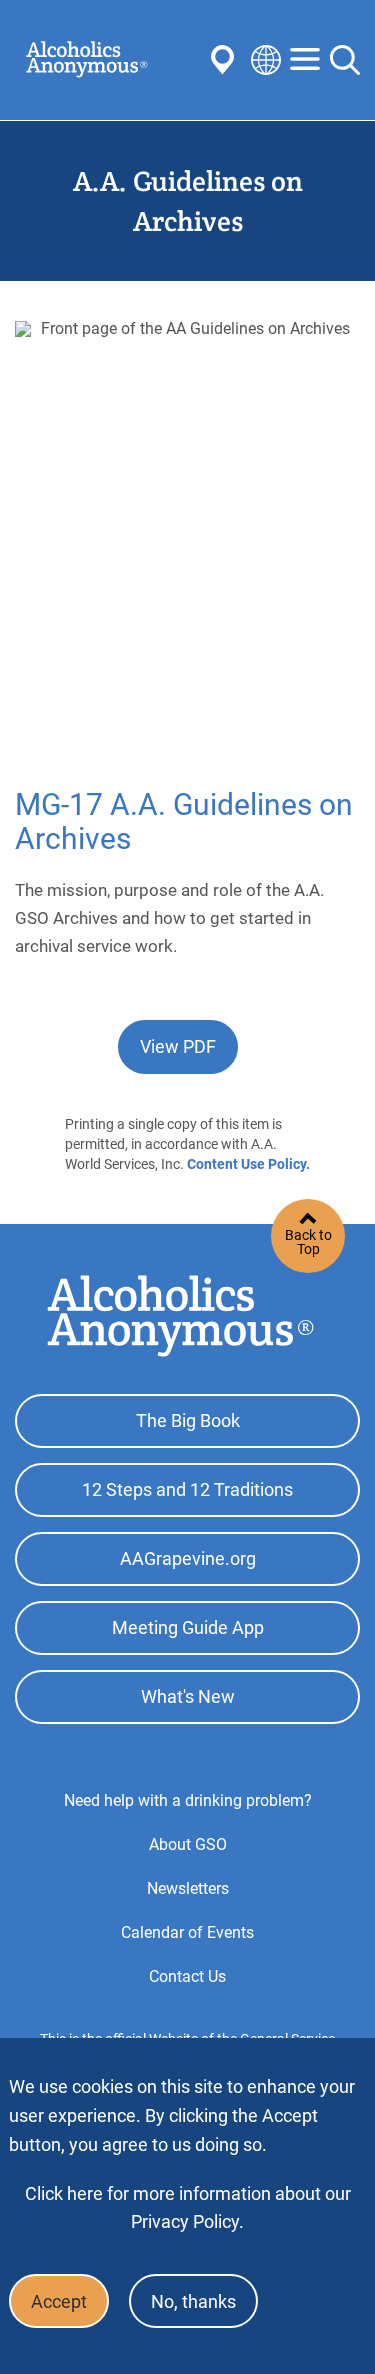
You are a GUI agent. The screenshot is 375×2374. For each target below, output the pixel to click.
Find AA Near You (226, 60)
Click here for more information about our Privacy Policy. (188, 2207)
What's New (188, 1696)
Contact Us (187, 1976)
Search (345, 60)
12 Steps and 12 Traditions (187, 1489)
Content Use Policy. (248, 1164)
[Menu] (305, 60)
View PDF (178, 1046)
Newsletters (188, 1888)
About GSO (188, 1844)
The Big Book (188, 1420)
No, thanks (193, 2301)
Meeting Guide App (188, 1627)
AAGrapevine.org (188, 1558)
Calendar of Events (187, 1932)
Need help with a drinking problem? (188, 1800)
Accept (59, 2301)
